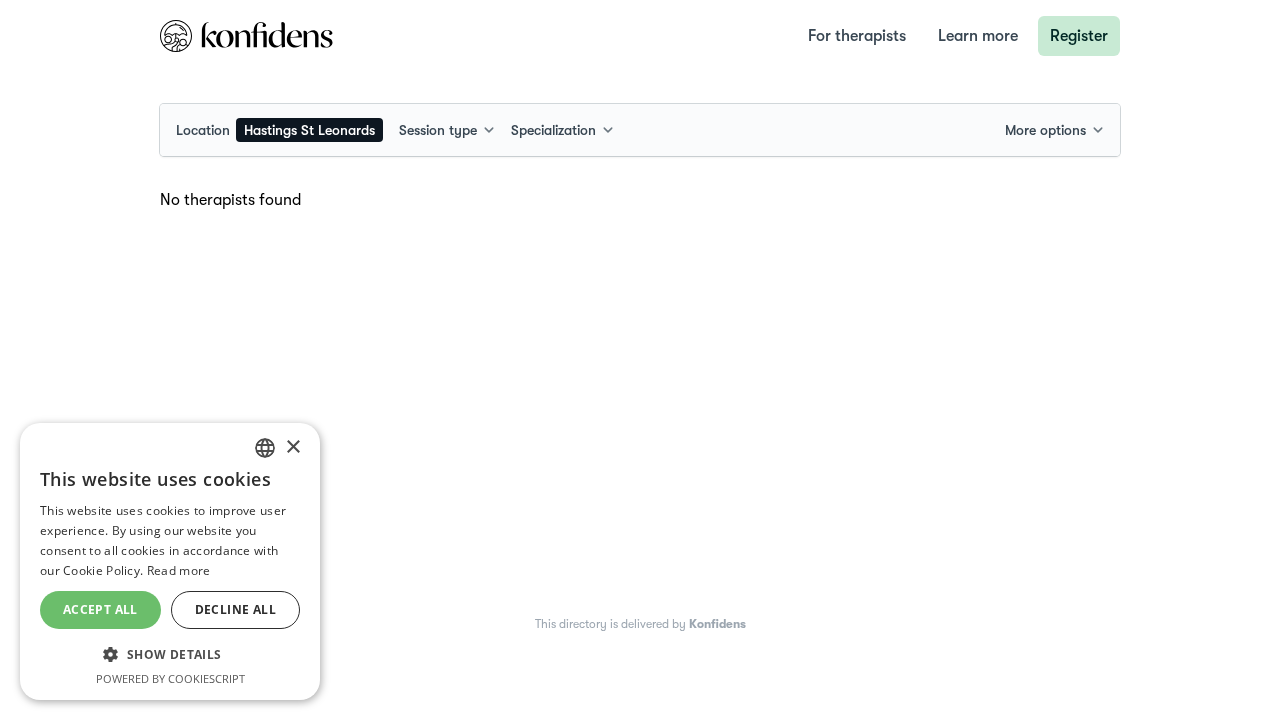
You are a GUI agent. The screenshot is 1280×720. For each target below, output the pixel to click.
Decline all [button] (235, 609)
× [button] (292, 447)
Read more (179, 570)
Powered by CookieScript (170, 678)
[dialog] (170, 561)
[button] (170, 654)
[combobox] (279, 130)
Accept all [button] (100, 609)
